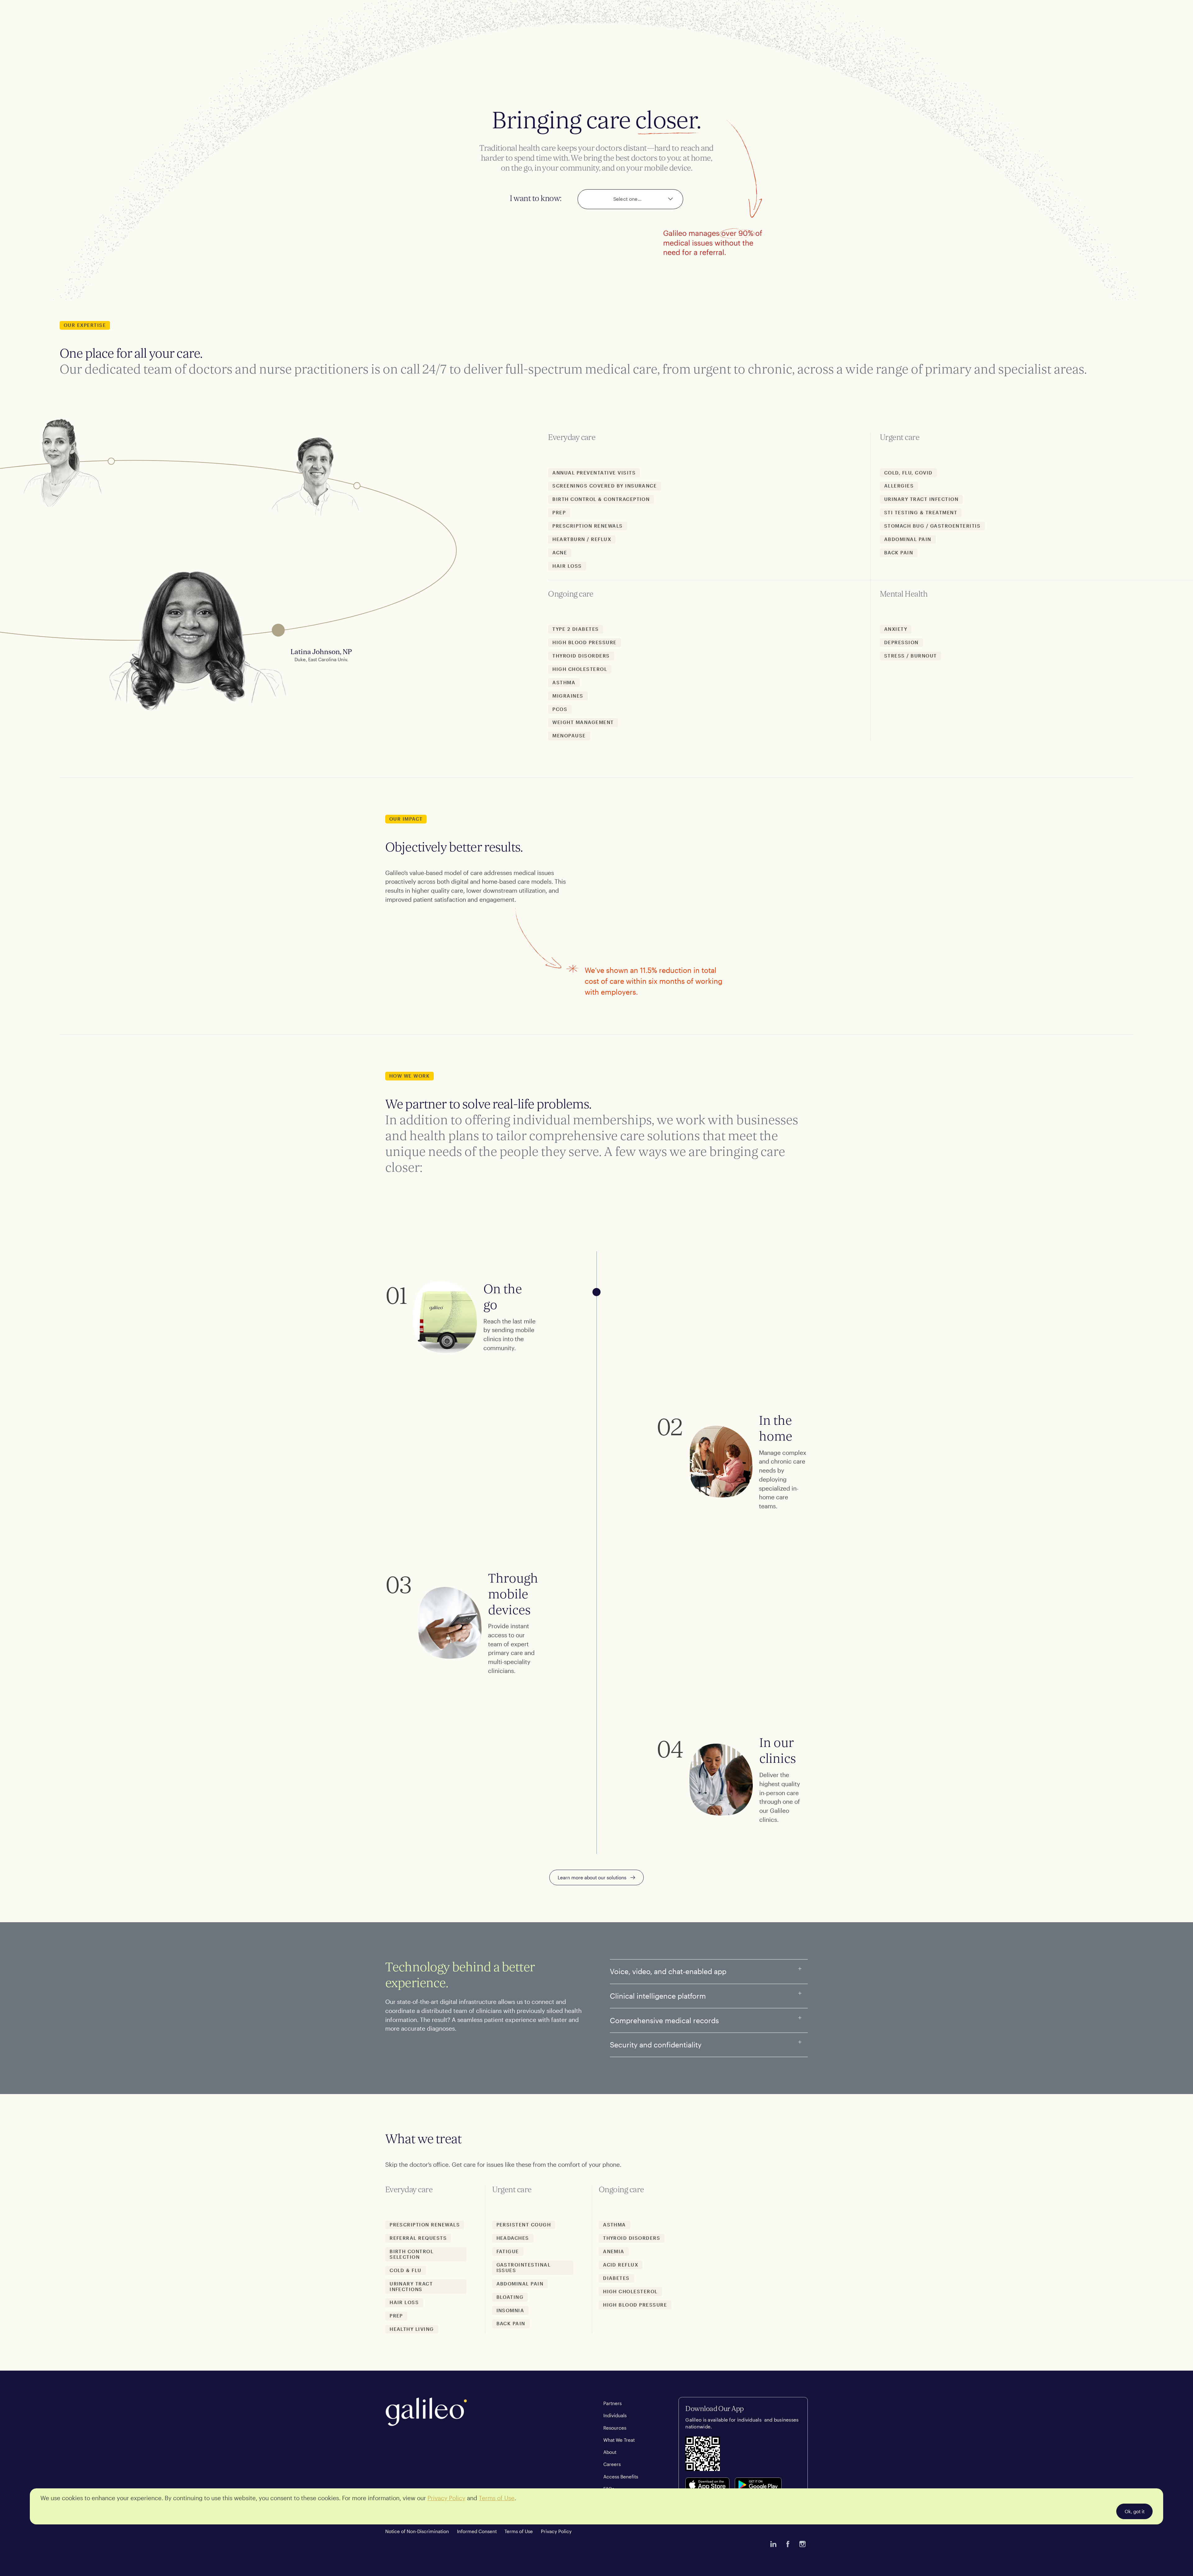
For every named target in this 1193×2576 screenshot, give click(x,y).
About (610, 2452)
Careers (612, 2464)
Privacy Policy (556, 2531)
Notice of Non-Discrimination (417, 2531)
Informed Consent (477, 2531)
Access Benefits (621, 2477)
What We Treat (619, 2440)
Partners (612, 2403)
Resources (615, 2428)
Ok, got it (1135, 2511)
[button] (630, 199)
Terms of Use (519, 2531)
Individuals (615, 2415)
